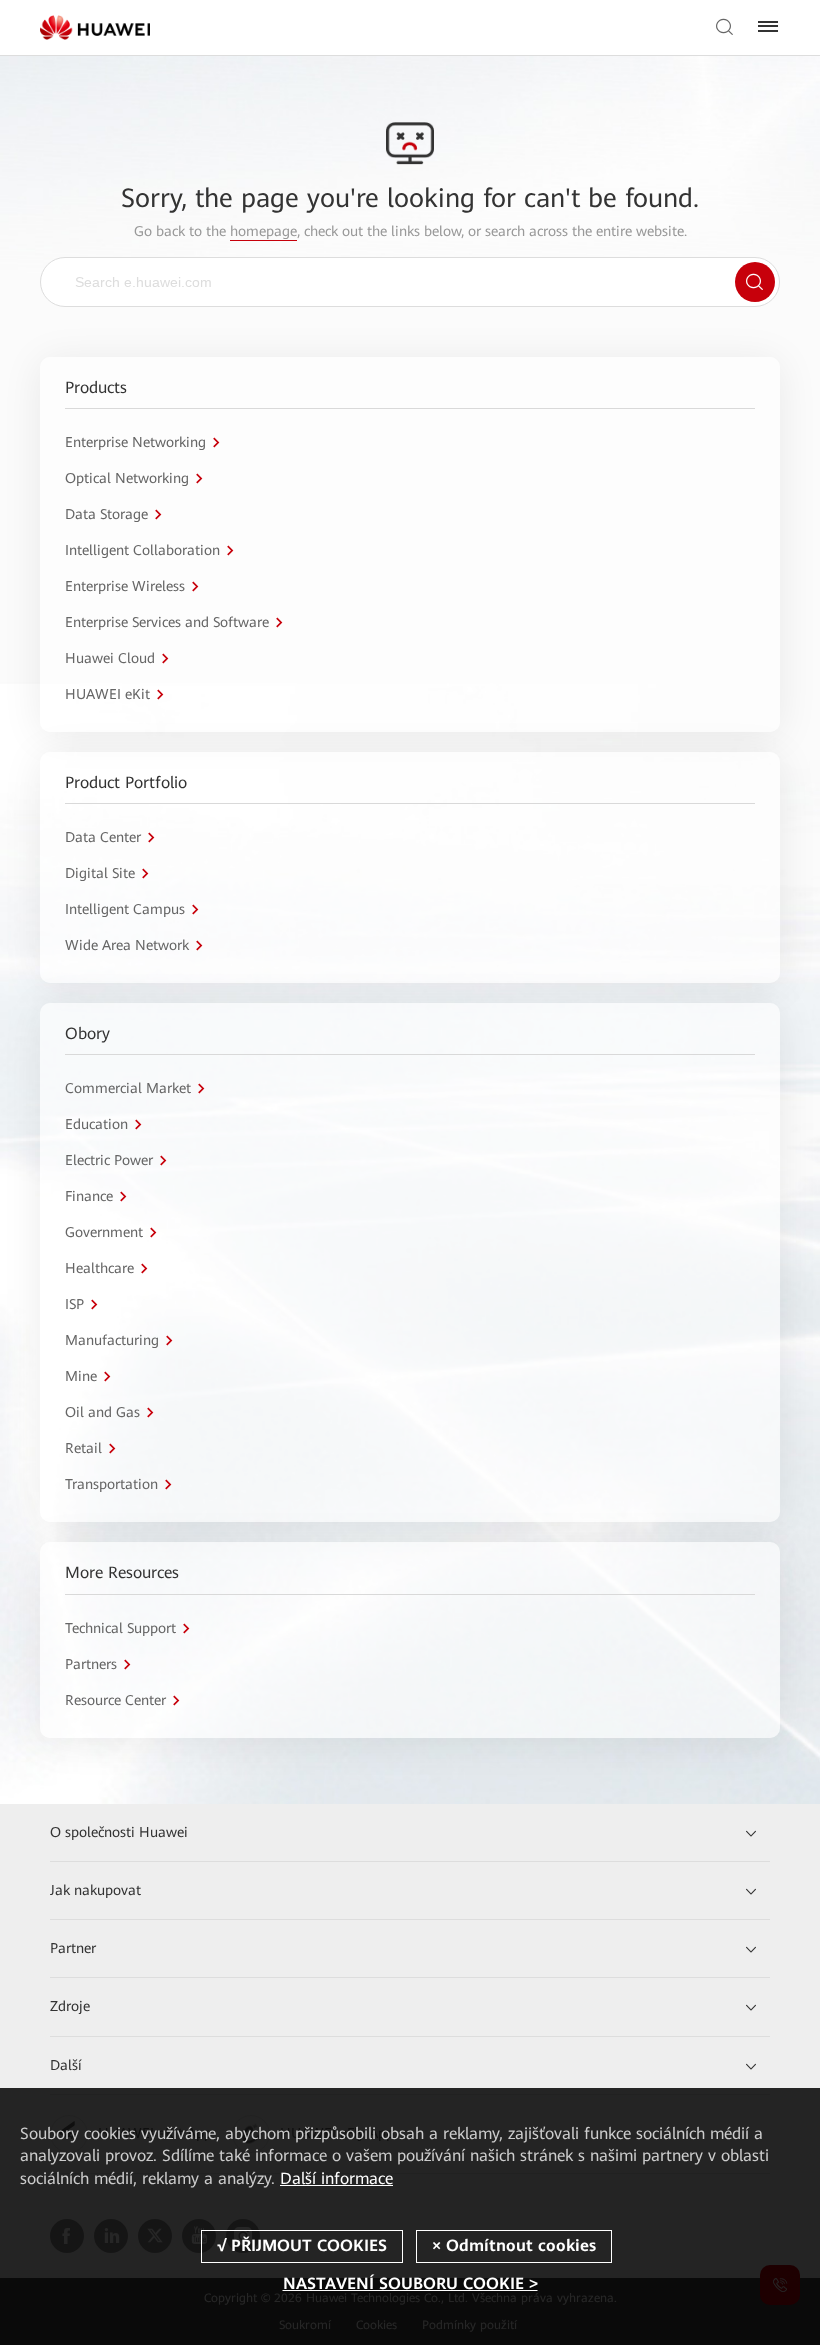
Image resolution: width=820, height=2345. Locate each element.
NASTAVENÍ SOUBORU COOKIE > (410, 2283)
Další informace (336, 2178)
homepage (263, 231)
